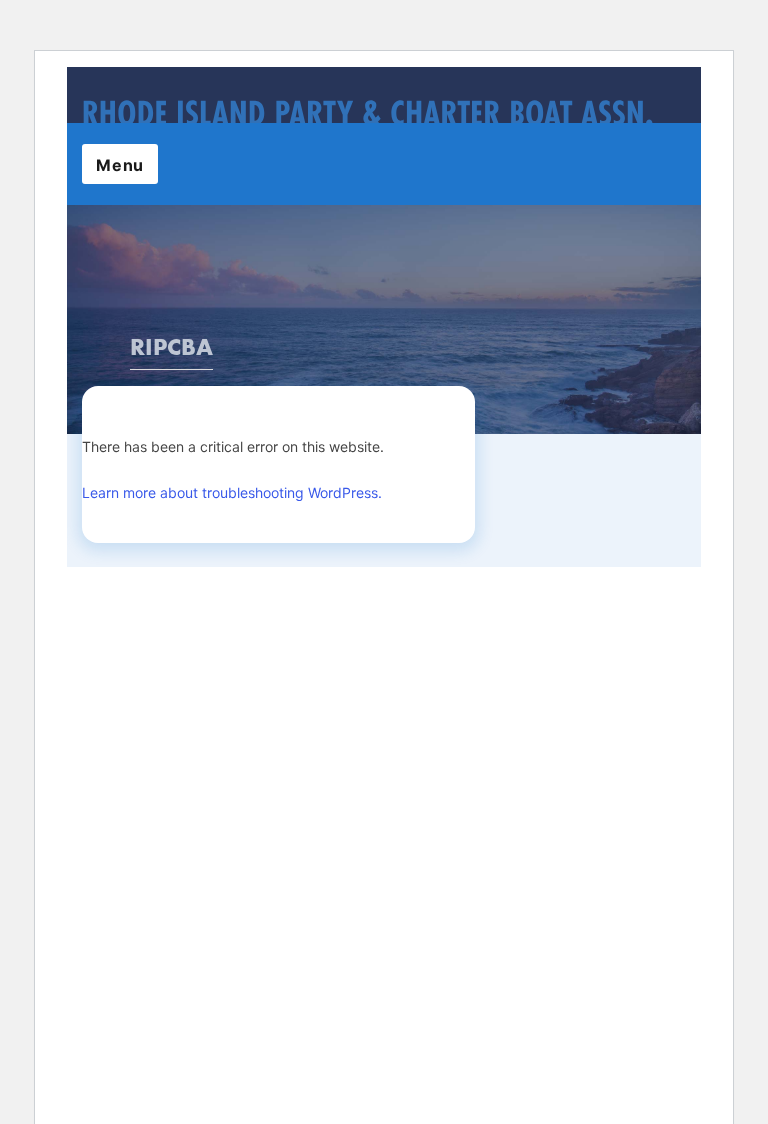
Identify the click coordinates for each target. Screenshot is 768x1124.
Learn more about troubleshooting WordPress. (232, 492)
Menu (120, 165)
